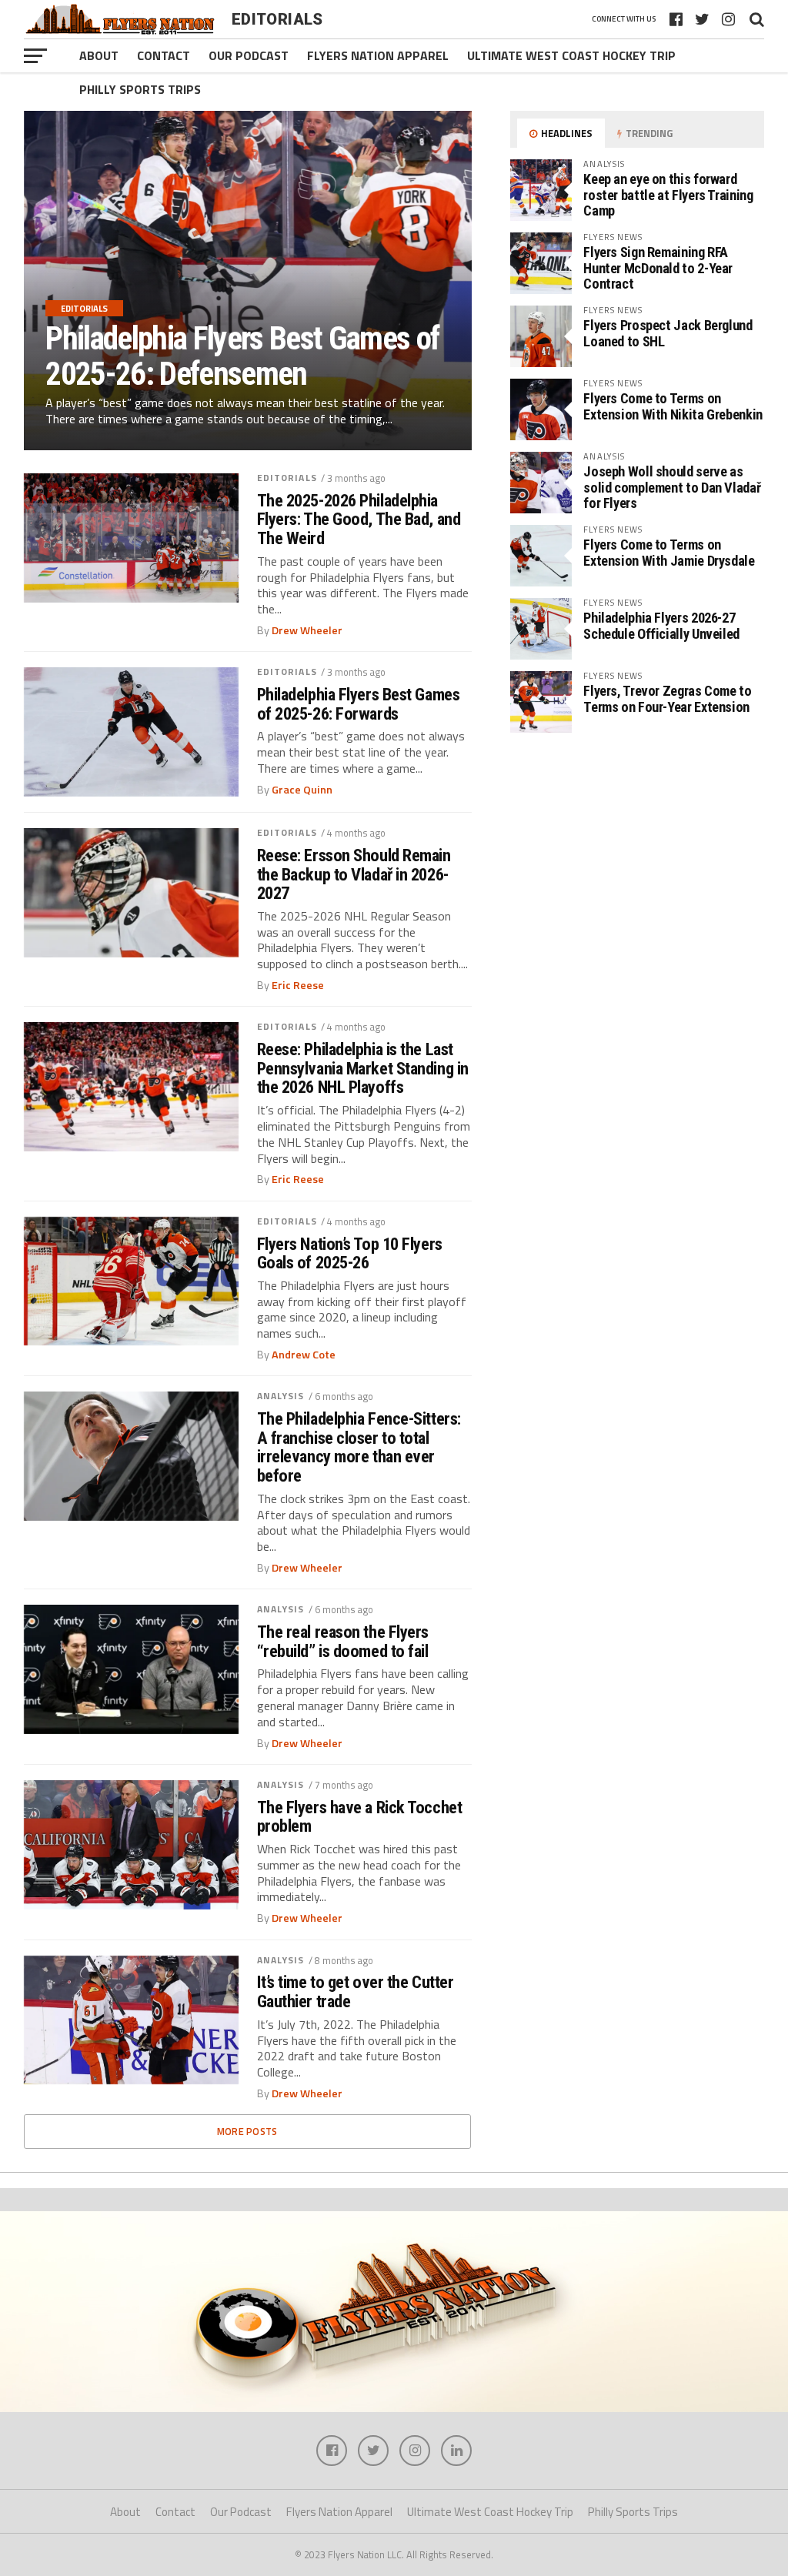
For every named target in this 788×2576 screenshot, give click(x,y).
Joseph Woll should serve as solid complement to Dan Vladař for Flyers (672, 487)
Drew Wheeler (307, 630)
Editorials (287, 478)
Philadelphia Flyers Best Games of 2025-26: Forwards (359, 704)
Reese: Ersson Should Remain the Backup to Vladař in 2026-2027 (354, 874)
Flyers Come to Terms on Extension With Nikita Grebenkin (673, 406)
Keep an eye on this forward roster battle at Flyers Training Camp (668, 194)
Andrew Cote (304, 1355)
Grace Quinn (302, 790)
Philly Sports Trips (140, 89)
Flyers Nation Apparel (378, 55)
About (99, 55)
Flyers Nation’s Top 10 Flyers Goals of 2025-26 (350, 1253)
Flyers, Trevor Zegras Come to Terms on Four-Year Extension (667, 698)
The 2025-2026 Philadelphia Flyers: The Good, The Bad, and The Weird (359, 520)
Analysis (281, 1396)
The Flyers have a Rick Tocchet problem (360, 1817)
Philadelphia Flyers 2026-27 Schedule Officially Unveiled (661, 625)
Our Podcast (249, 55)
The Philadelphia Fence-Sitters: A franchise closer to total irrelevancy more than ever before (359, 1447)
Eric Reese (298, 985)
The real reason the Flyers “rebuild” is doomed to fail (343, 1641)
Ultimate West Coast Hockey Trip (571, 55)
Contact (164, 55)
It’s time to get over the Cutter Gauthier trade (356, 1991)
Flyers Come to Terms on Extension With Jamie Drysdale (669, 552)
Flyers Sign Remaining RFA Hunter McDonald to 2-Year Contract (658, 267)
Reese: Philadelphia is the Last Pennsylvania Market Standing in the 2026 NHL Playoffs (363, 1068)
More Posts (247, 2131)
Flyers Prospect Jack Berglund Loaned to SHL (668, 333)
